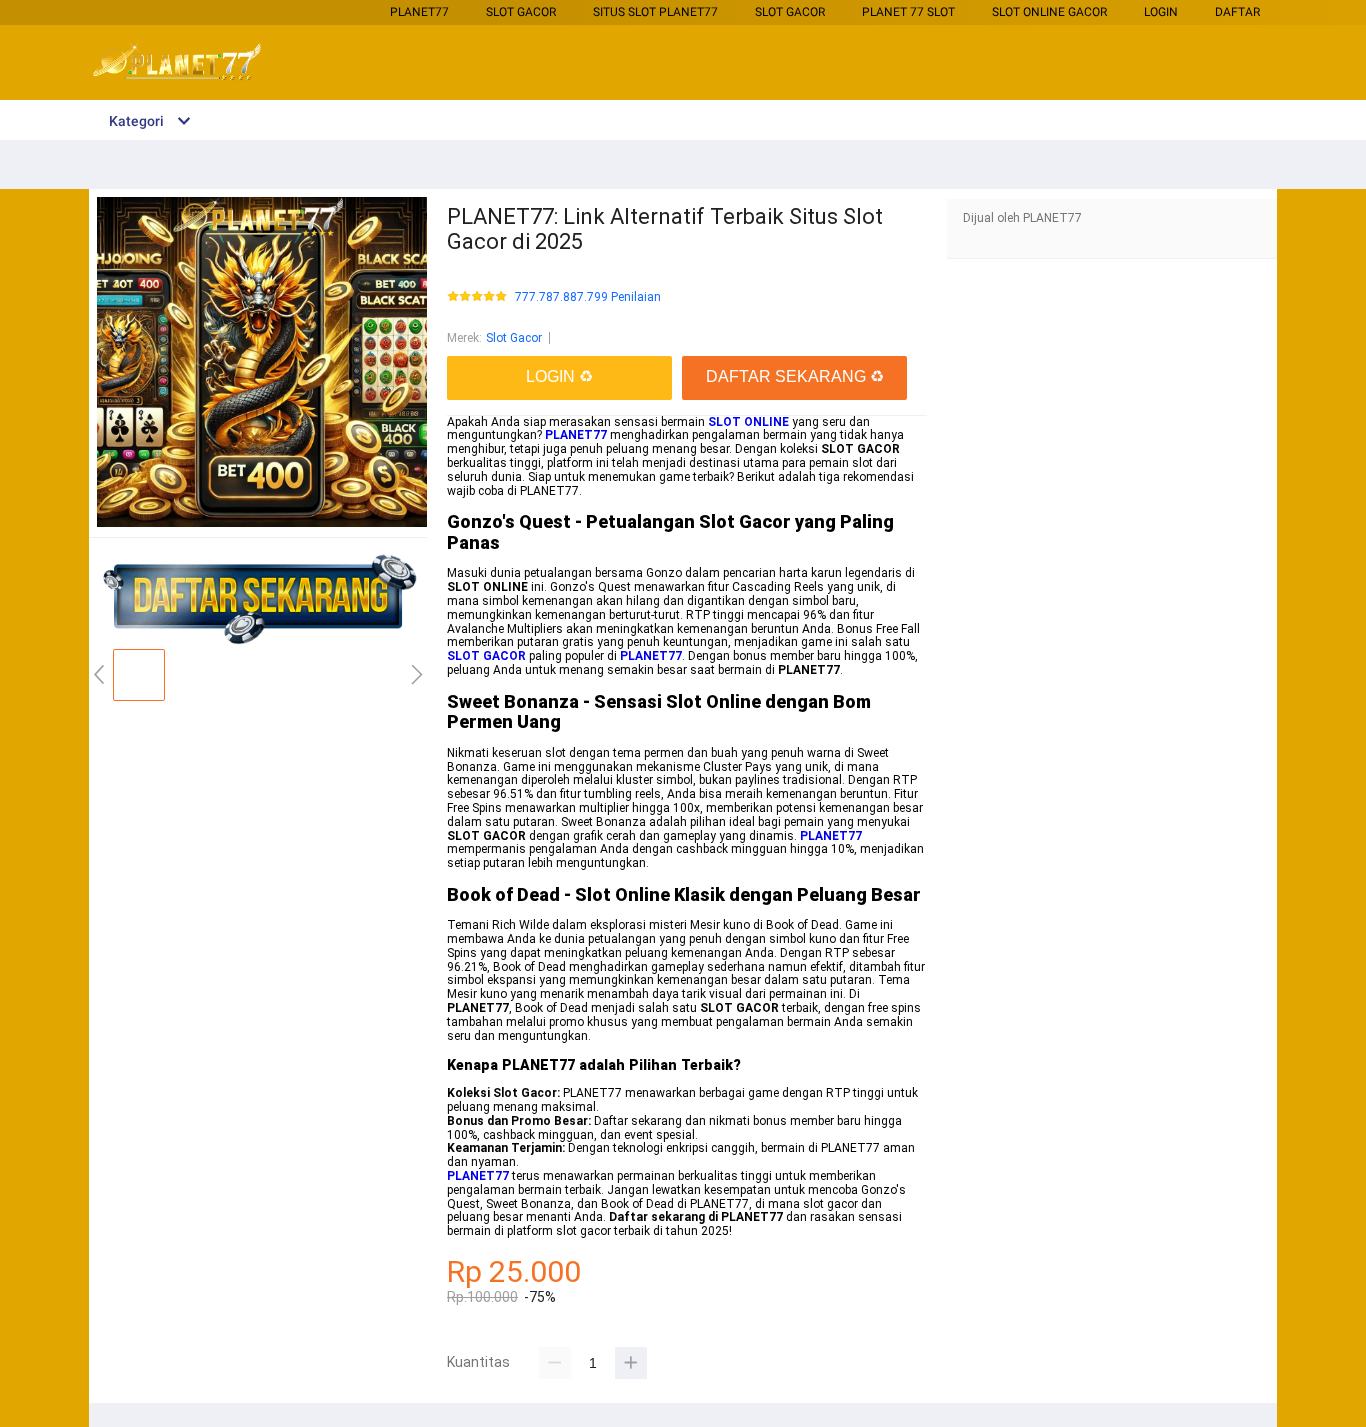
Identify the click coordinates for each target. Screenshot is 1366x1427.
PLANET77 (419, 12)
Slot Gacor (521, 12)
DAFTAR (1237, 12)
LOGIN (1161, 12)
